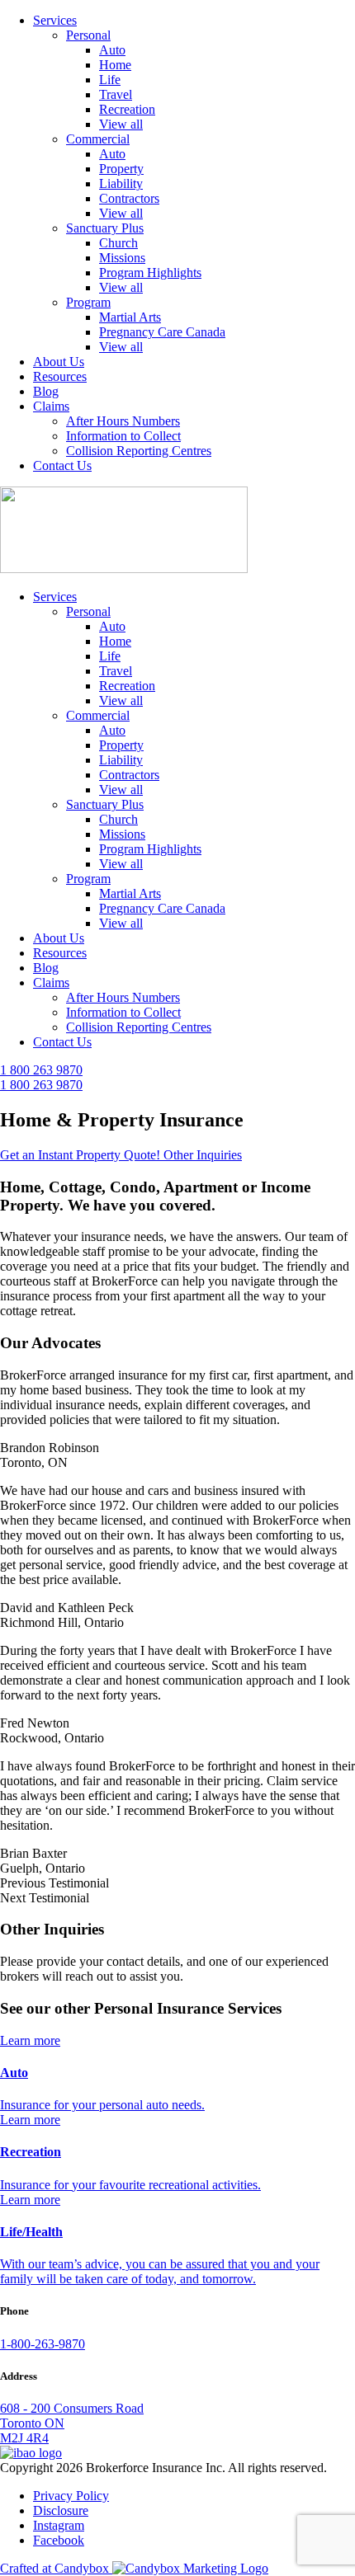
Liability (121, 183)
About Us (59, 362)
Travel (116, 94)
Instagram (59, 2525)
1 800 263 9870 (41, 1070)
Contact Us (62, 465)
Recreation (127, 109)
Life (110, 80)
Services (55, 20)
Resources (60, 376)
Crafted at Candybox (56, 2568)
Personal (88, 35)
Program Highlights (150, 273)
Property (121, 169)
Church (118, 243)
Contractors (129, 198)
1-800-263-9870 (43, 2344)
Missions (122, 258)
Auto (112, 50)
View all (121, 124)
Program (88, 302)
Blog (46, 391)
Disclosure (61, 2510)
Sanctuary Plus (105, 228)
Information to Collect (123, 436)
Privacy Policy (71, 2496)
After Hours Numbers (123, 421)
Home (115, 65)
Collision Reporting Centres (139, 451)
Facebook (59, 2540)
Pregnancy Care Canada (162, 332)
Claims (51, 406)
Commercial (98, 139)
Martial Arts (130, 317)
